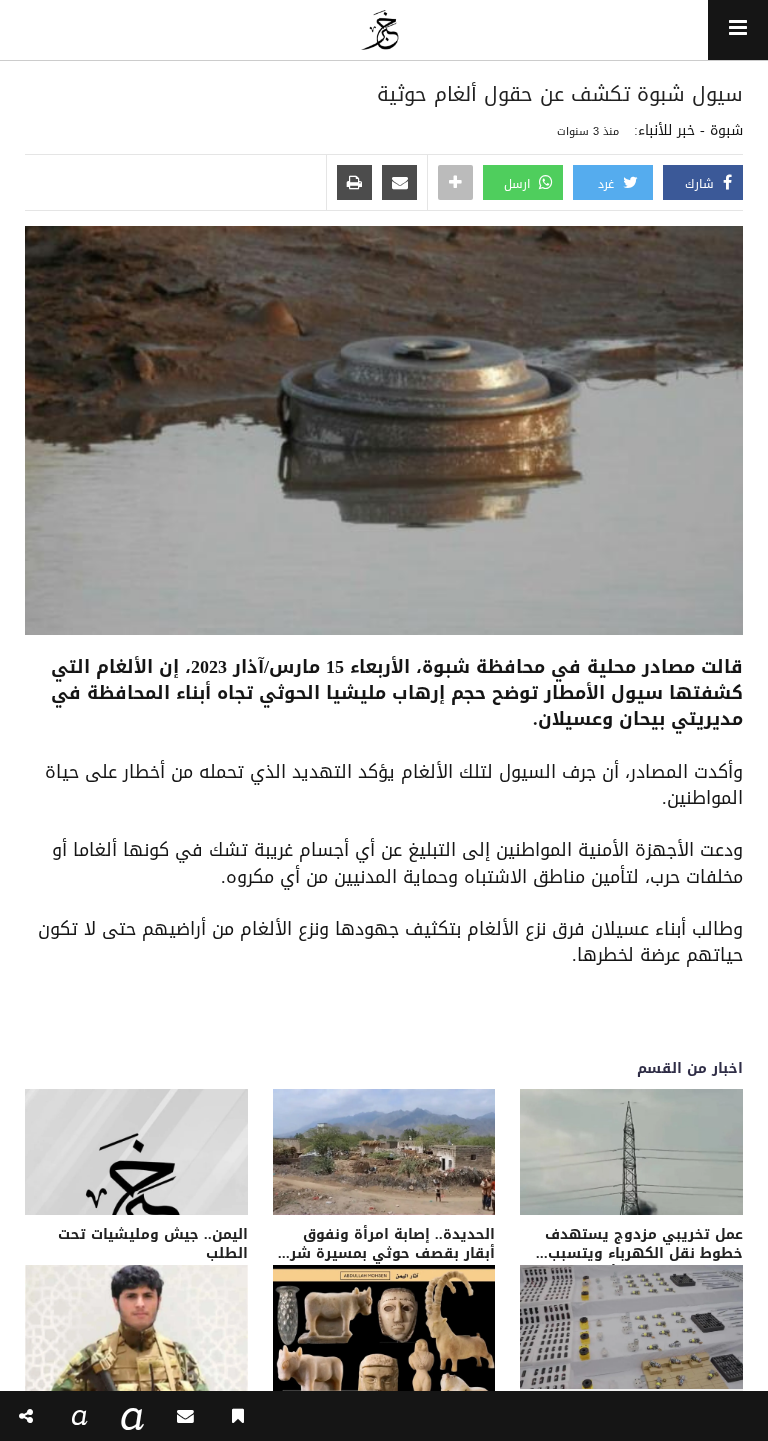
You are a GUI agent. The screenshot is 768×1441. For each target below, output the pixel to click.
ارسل (519, 184)
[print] (354, 184)
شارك (701, 184)
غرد (608, 184)
